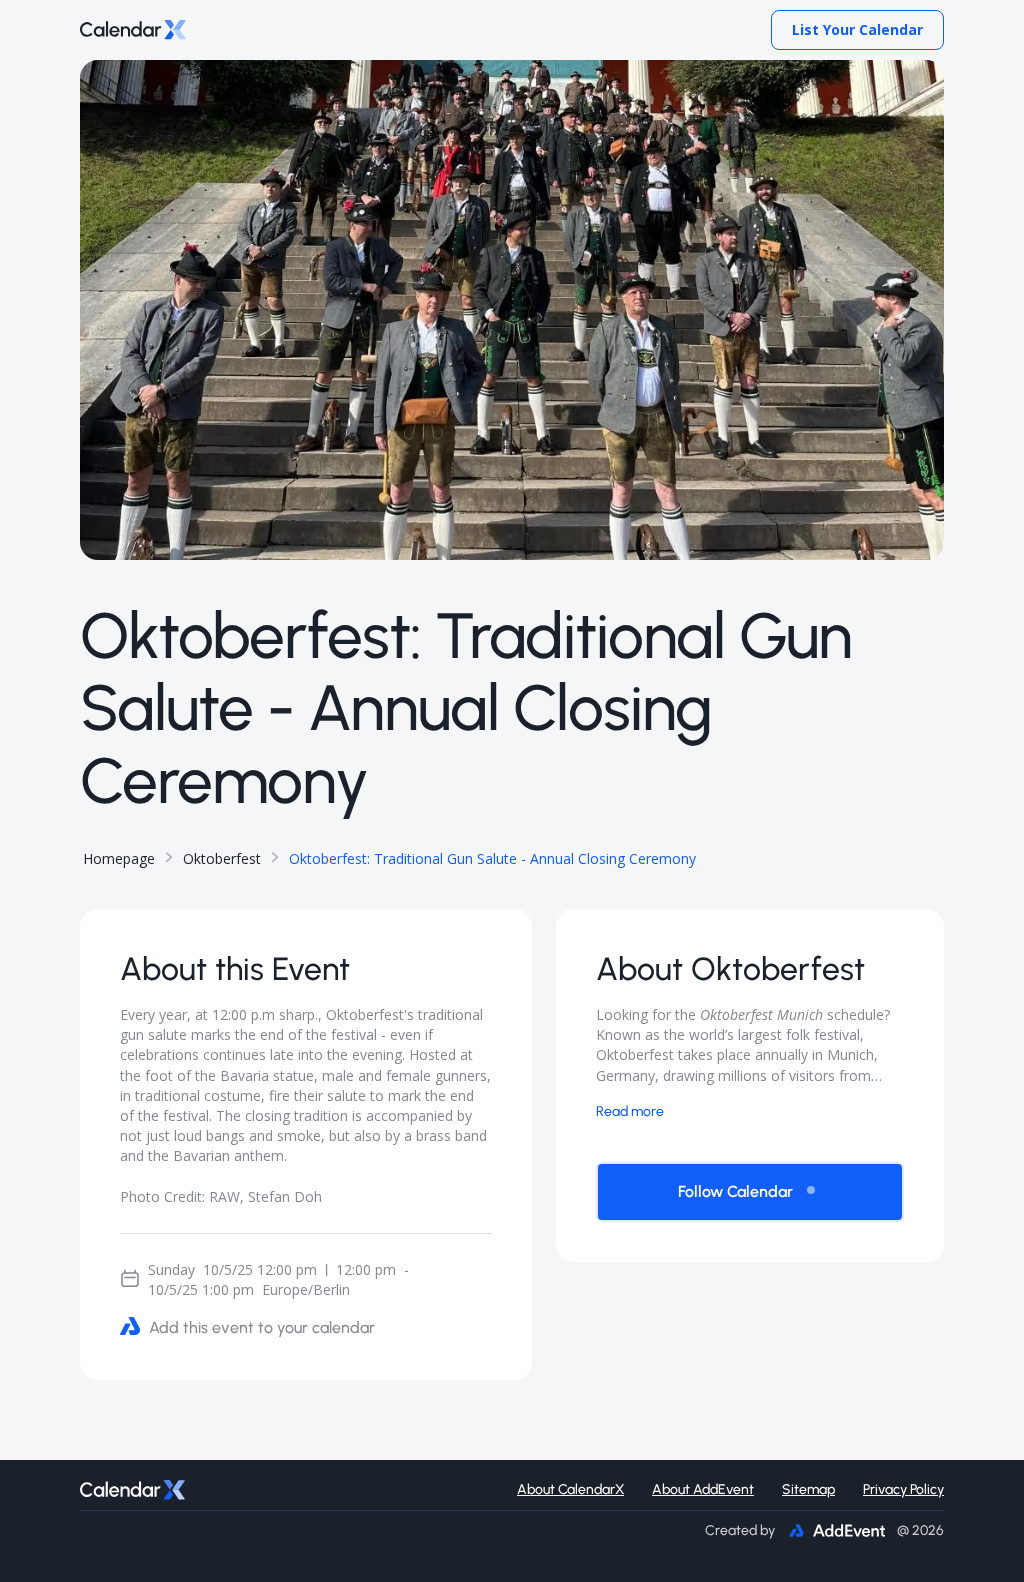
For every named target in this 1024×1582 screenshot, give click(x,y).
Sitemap (808, 1489)
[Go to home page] (133, 30)
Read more (630, 1111)
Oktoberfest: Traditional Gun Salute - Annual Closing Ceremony (492, 858)
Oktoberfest (222, 858)
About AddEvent (703, 1489)
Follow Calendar (735, 1191)
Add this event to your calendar (262, 1327)
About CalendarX (570, 1489)
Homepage (119, 858)
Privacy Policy (903, 1489)
